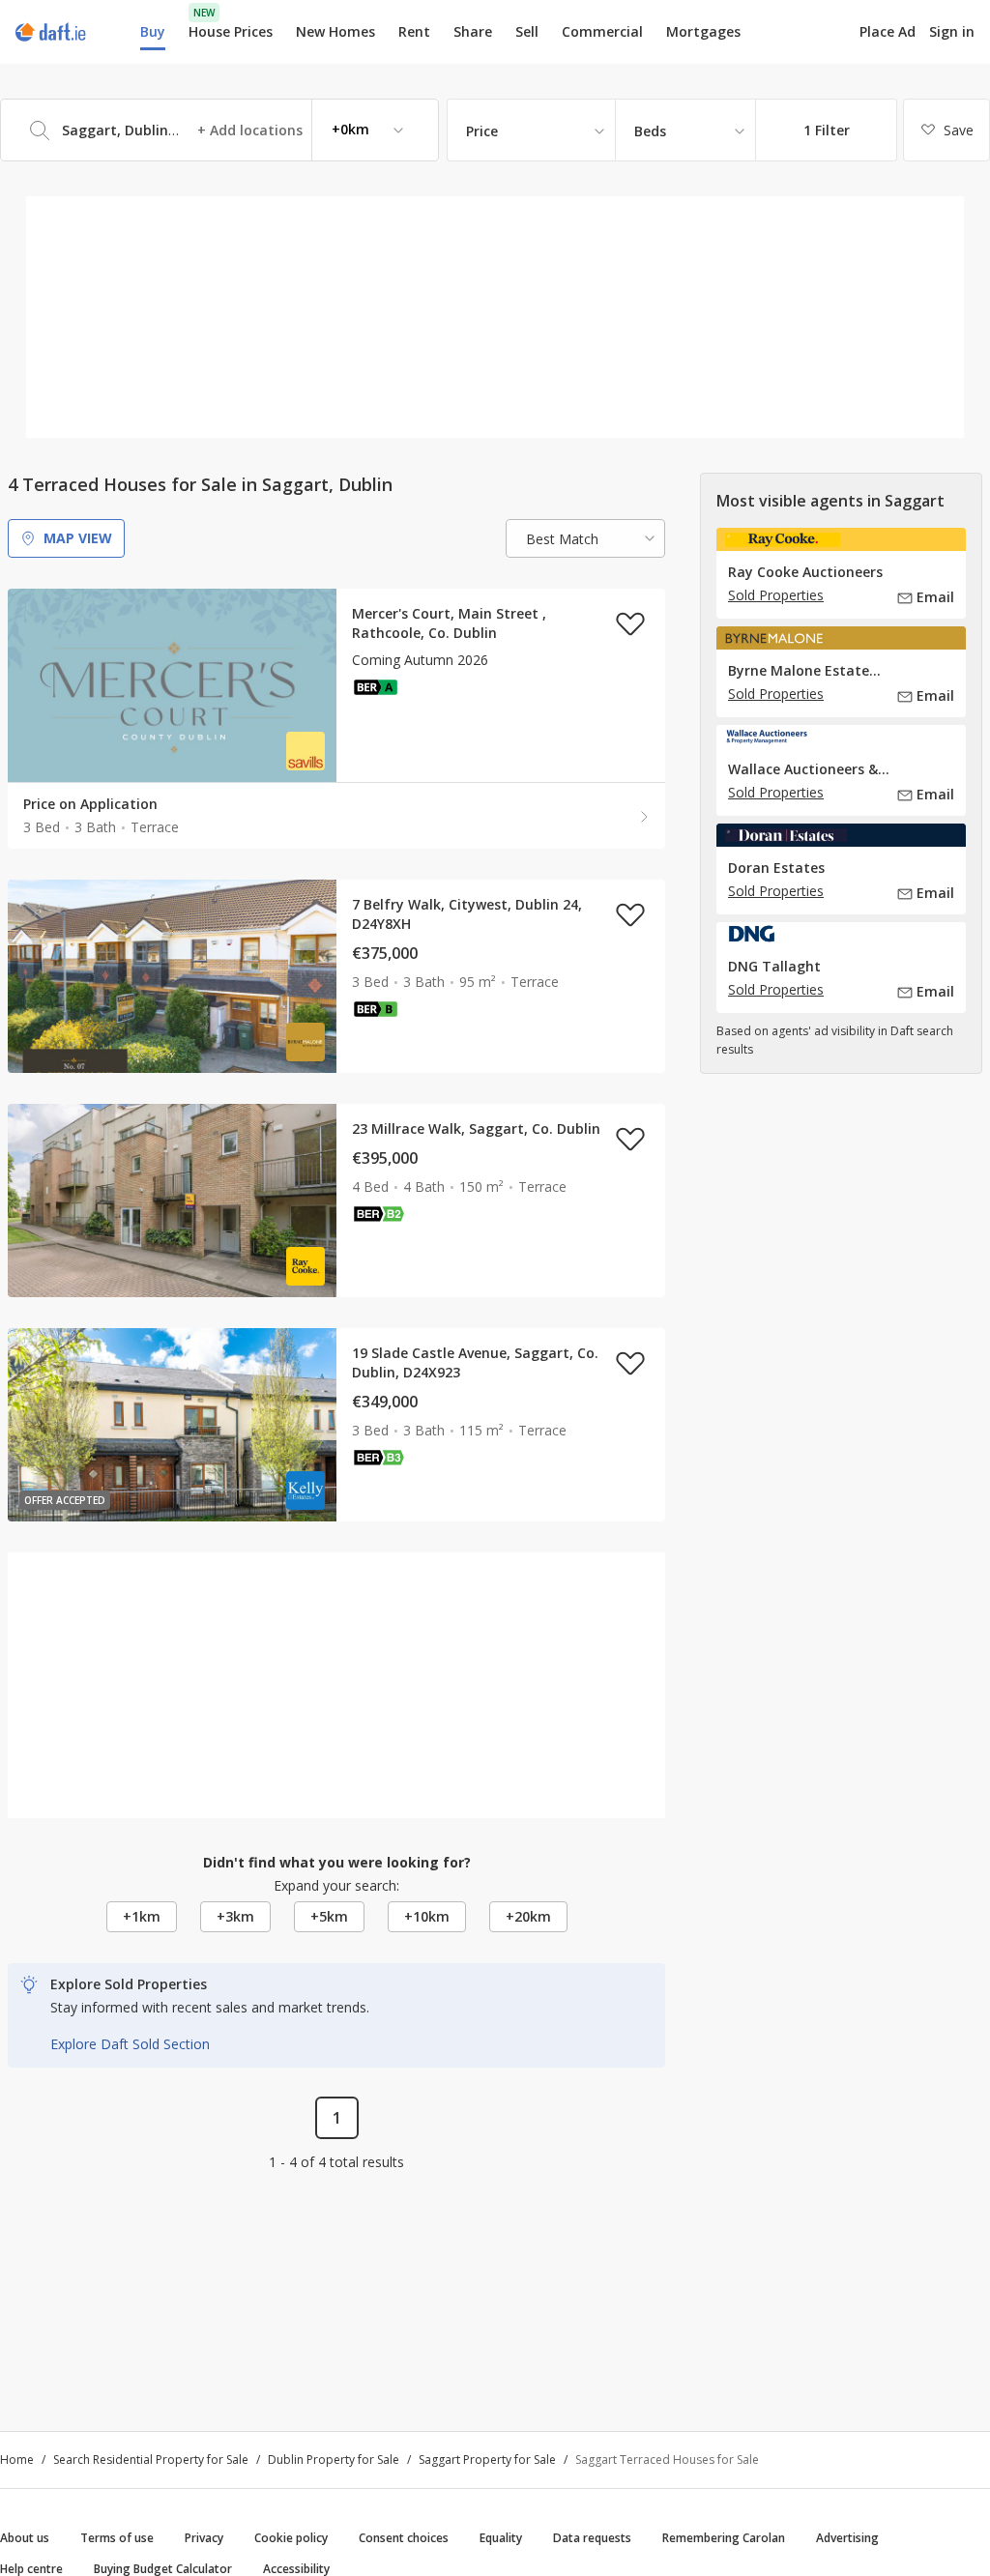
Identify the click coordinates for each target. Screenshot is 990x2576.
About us (25, 2538)
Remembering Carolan (724, 2538)
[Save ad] (630, 623)
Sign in (952, 31)
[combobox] (219, 130)
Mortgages (703, 32)
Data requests (592, 2538)
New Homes (335, 31)
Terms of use (117, 2538)
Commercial (602, 31)
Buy (153, 31)
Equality (501, 2538)
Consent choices (404, 2538)
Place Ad (888, 32)
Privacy (204, 2538)
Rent (414, 31)
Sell (527, 31)
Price (482, 131)
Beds (650, 131)
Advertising (847, 2538)
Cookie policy (291, 2538)
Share (473, 31)
